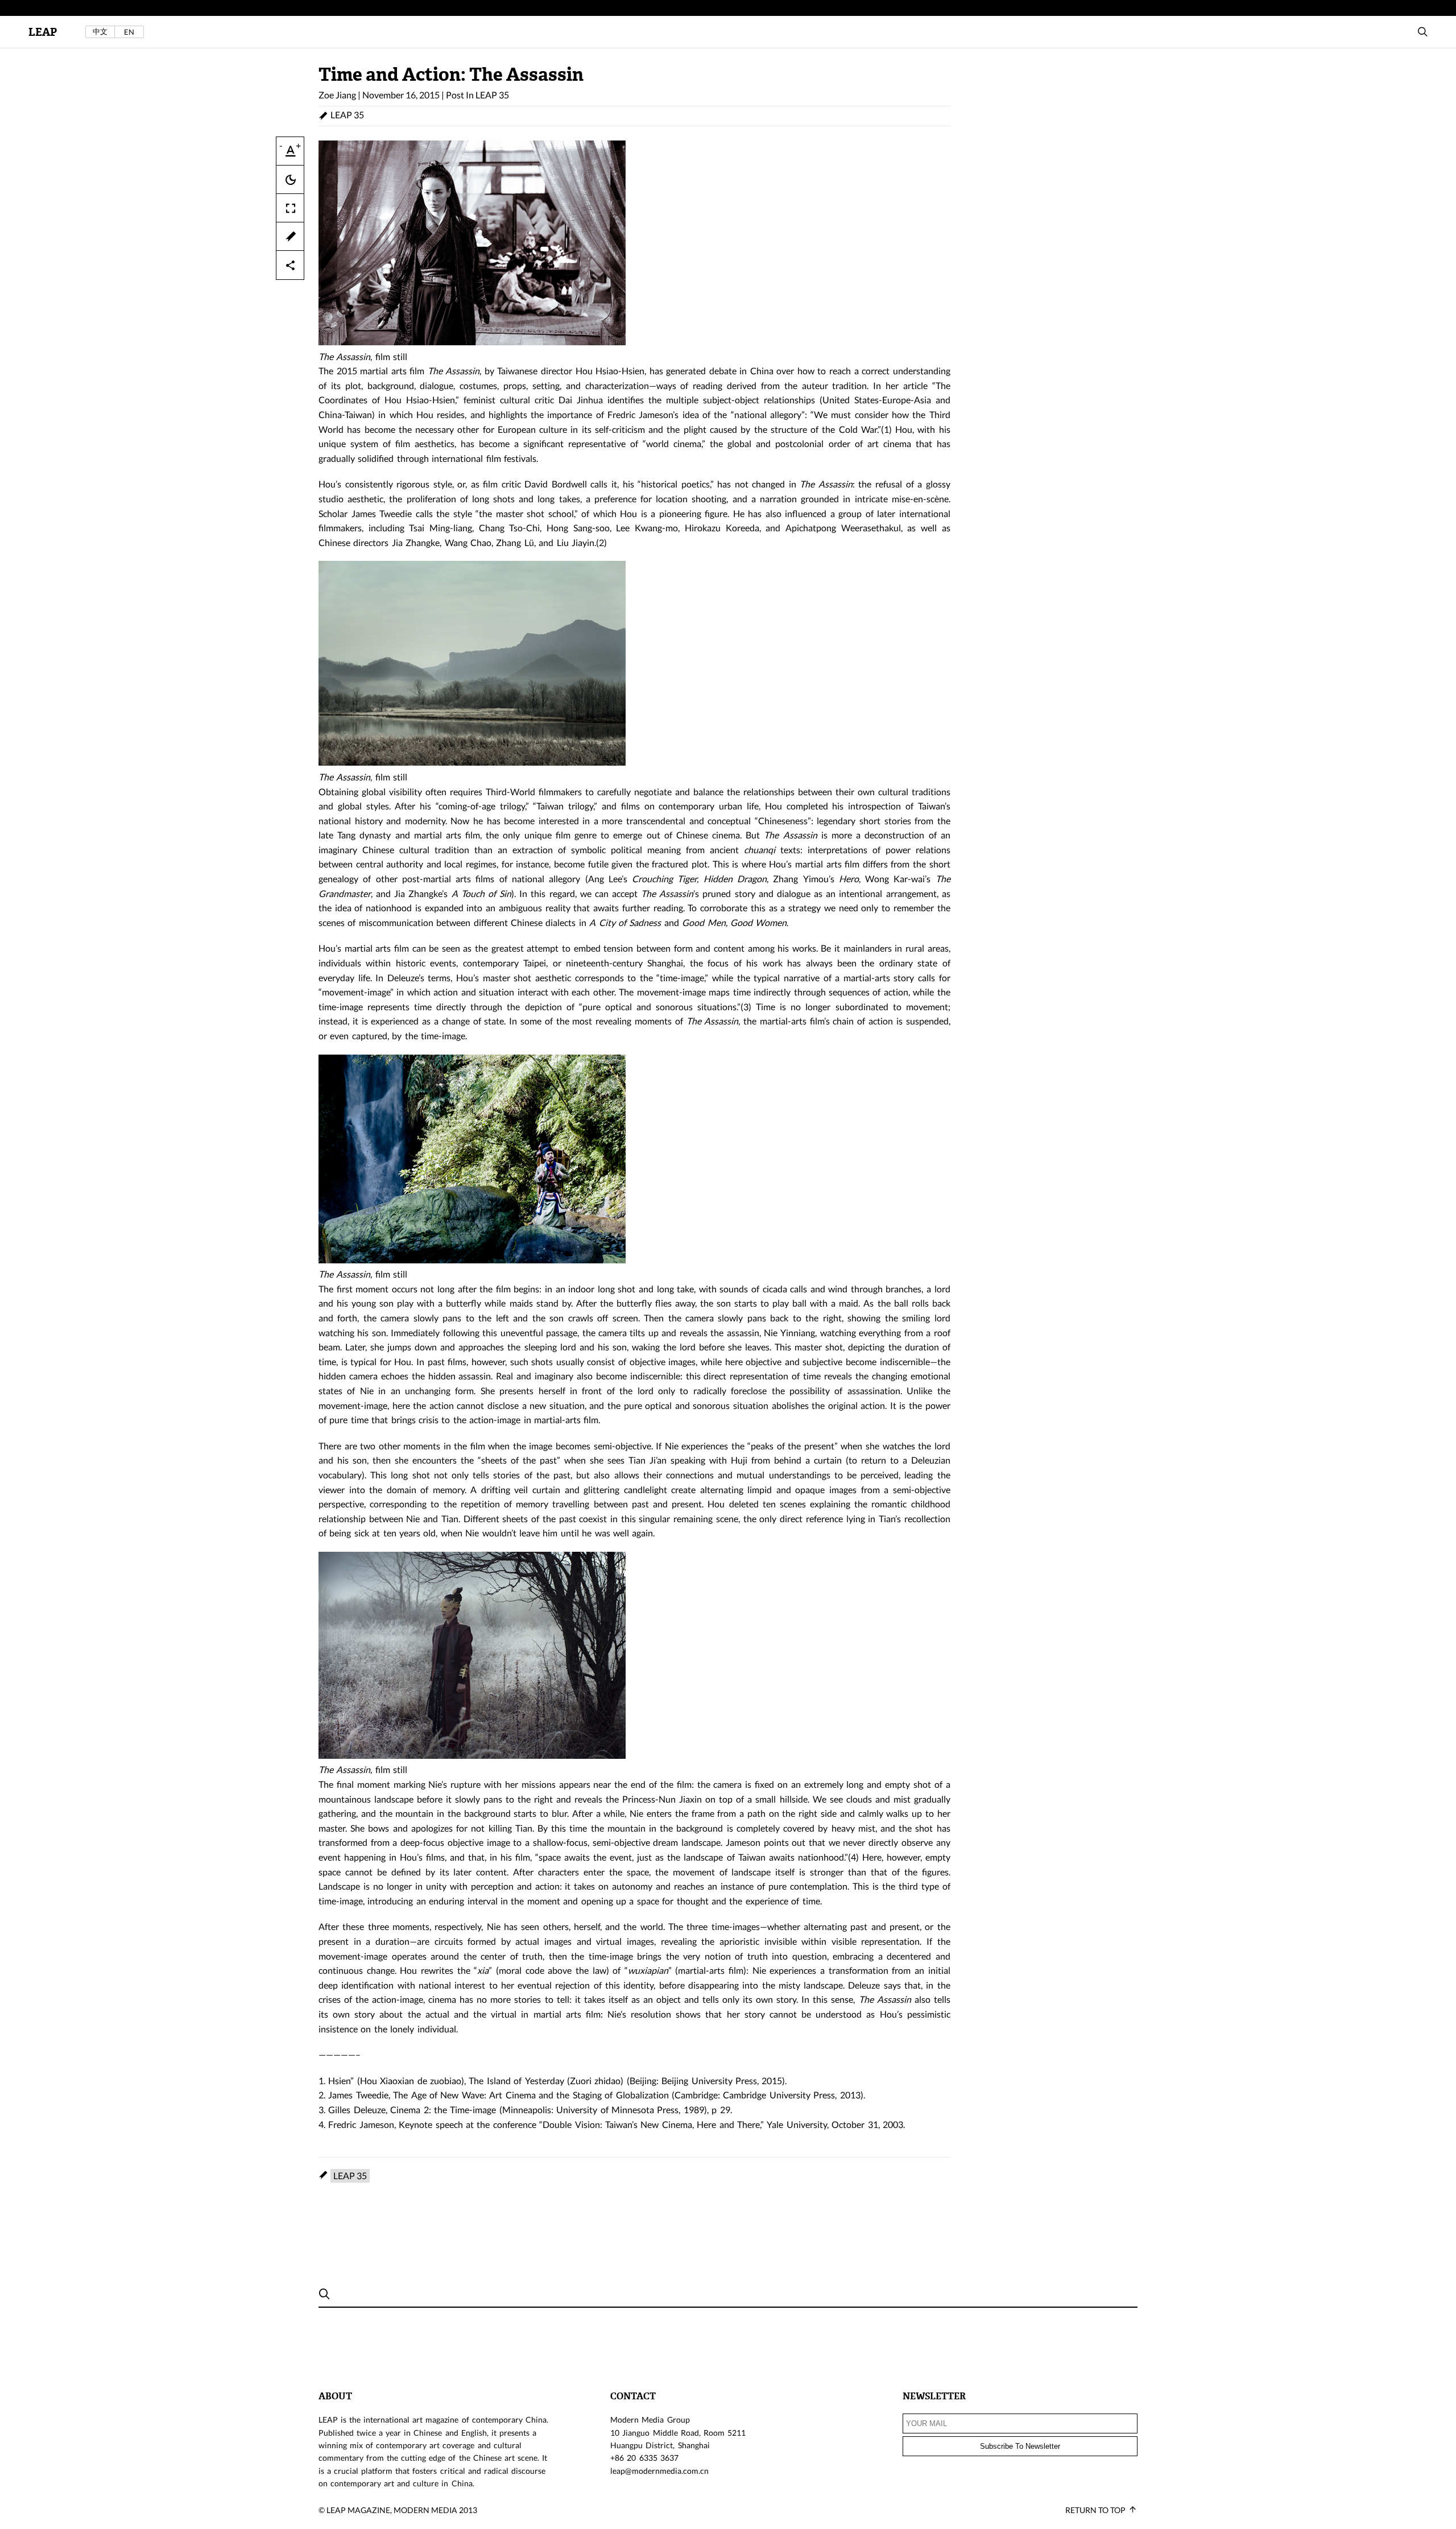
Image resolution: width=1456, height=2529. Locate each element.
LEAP (43, 32)
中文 (100, 32)
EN (129, 32)
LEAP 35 (492, 95)
